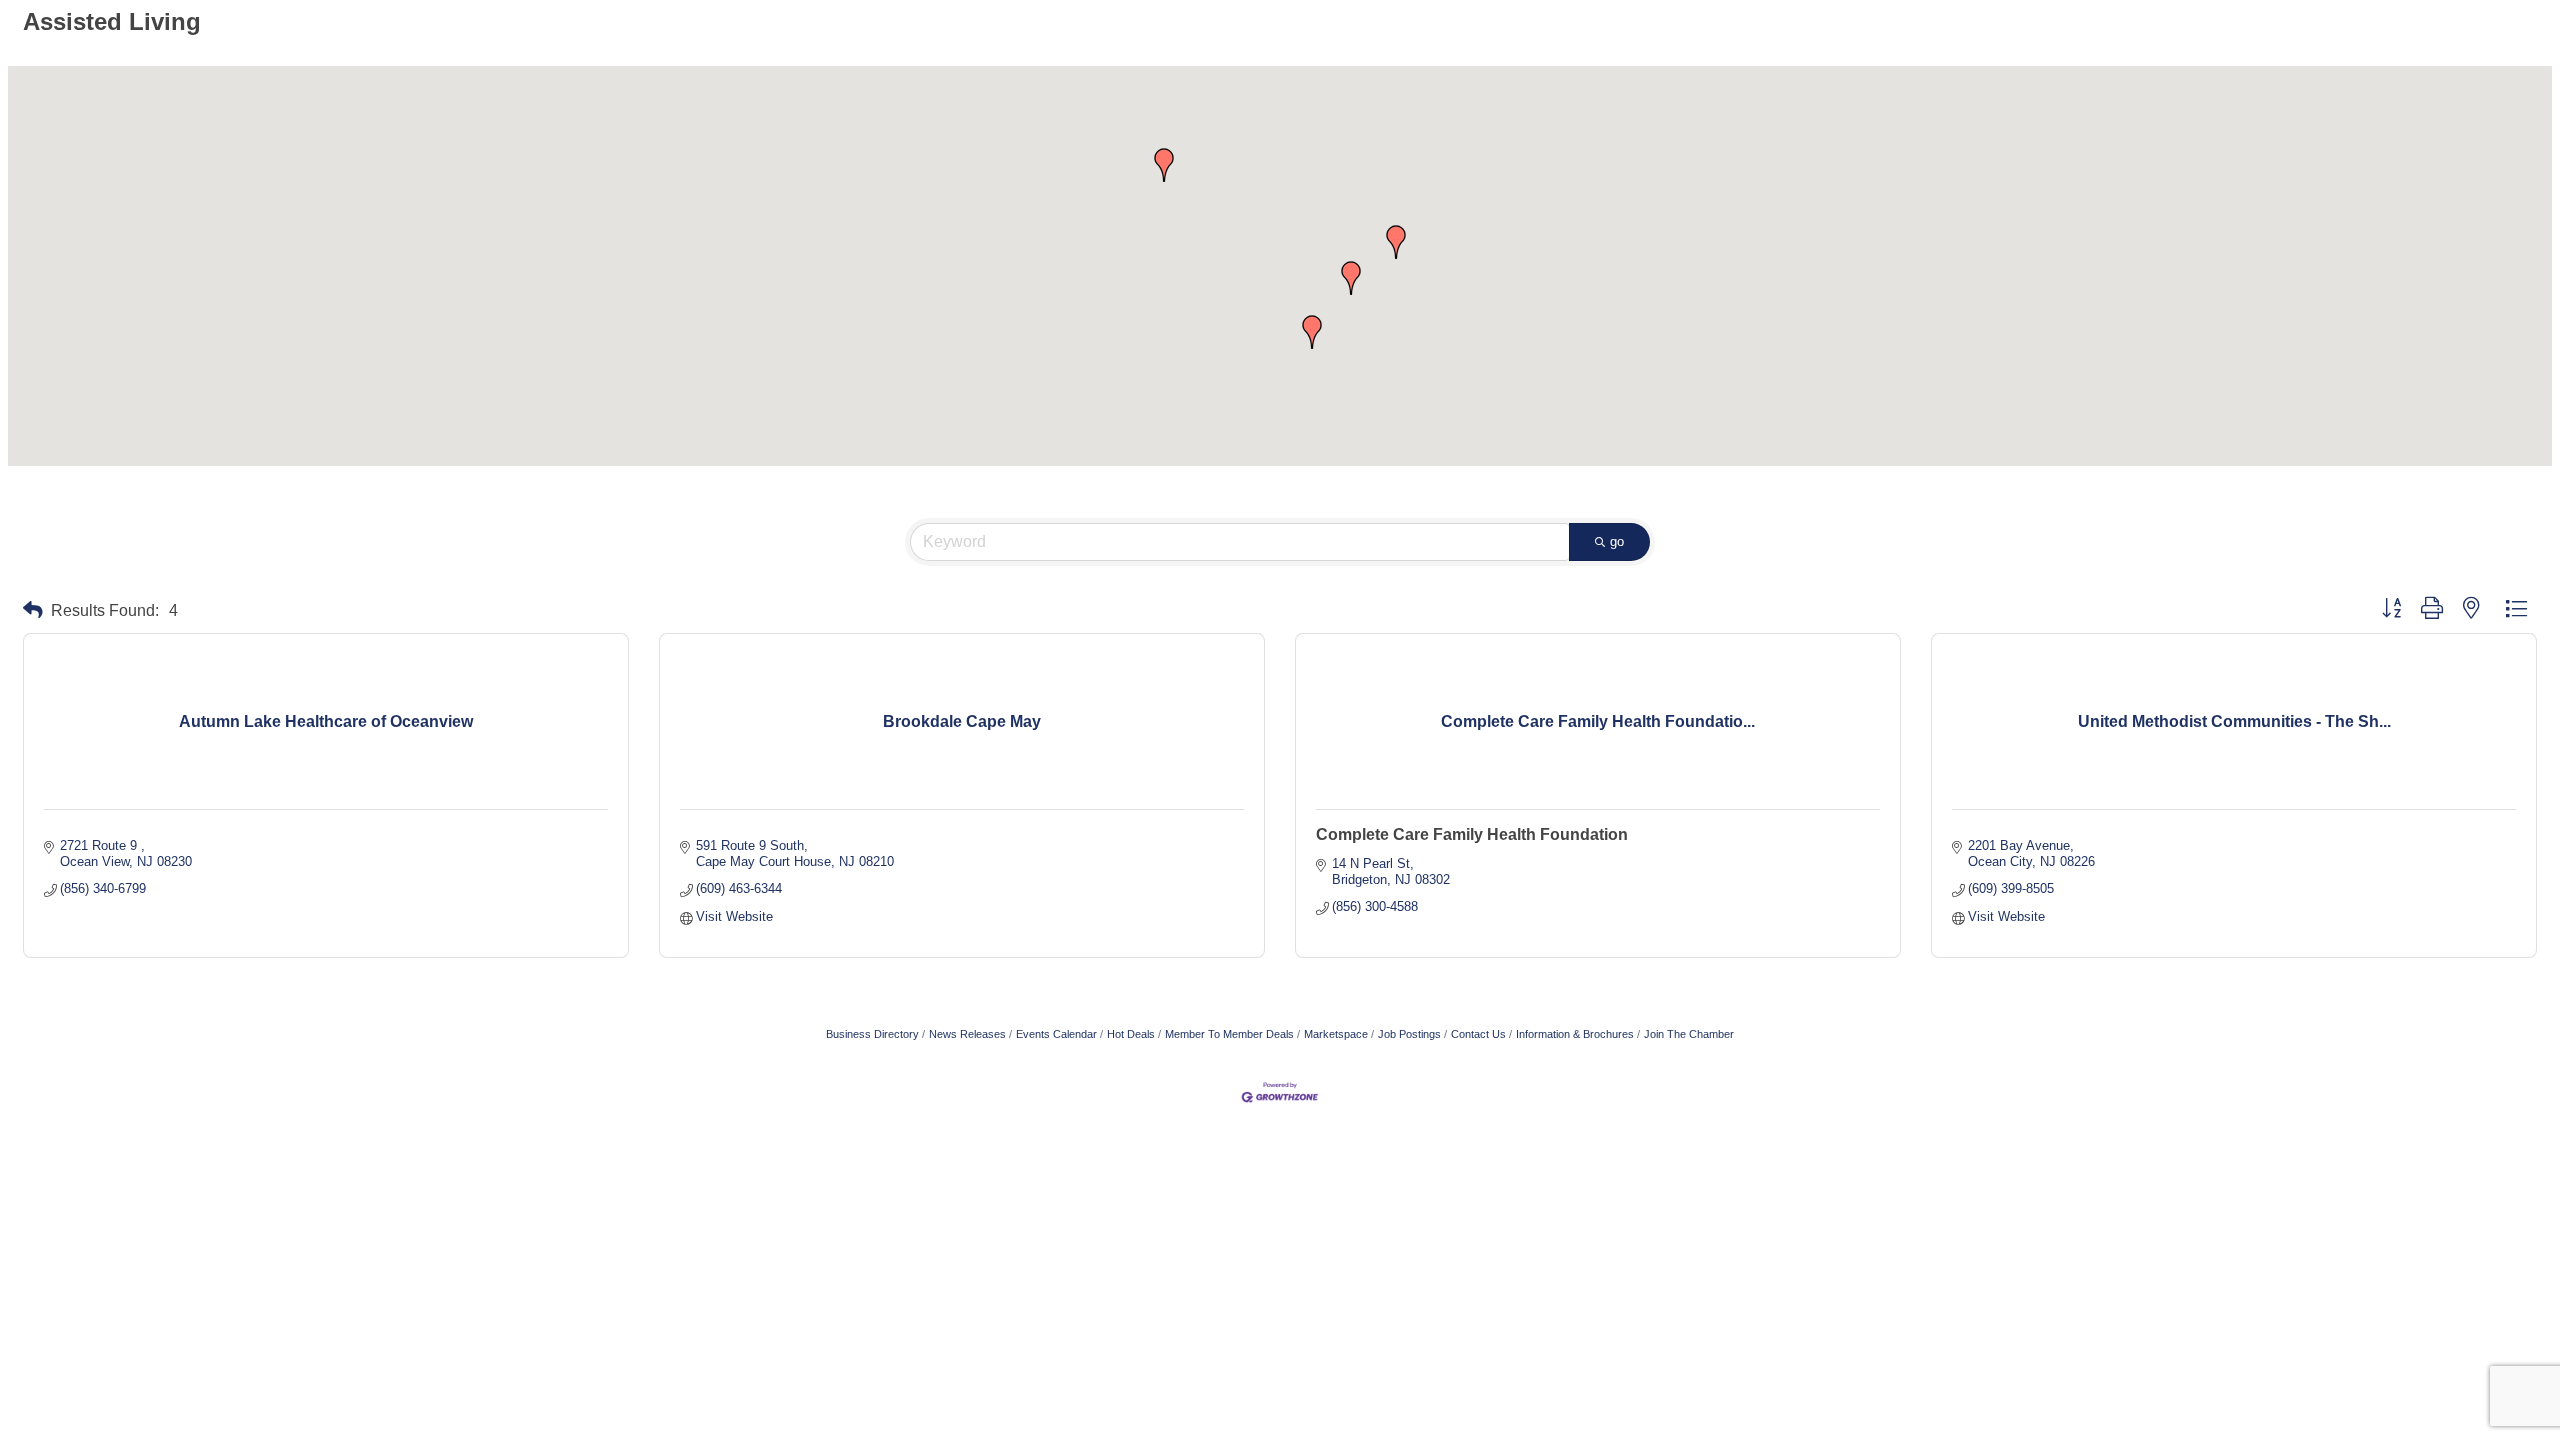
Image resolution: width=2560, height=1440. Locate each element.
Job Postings (1409, 1034)
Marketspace (1336, 1034)
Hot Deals (1131, 1034)
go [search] (1617, 541)
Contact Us (1478, 1034)
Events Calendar (1056, 1034)
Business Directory (872, 1034)
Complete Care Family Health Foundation (1472, 834)
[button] (1312, 332)
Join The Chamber (1689, 1034)
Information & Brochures (1575, 1034)
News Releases (967, 1034)
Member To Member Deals (1229, 1034)
